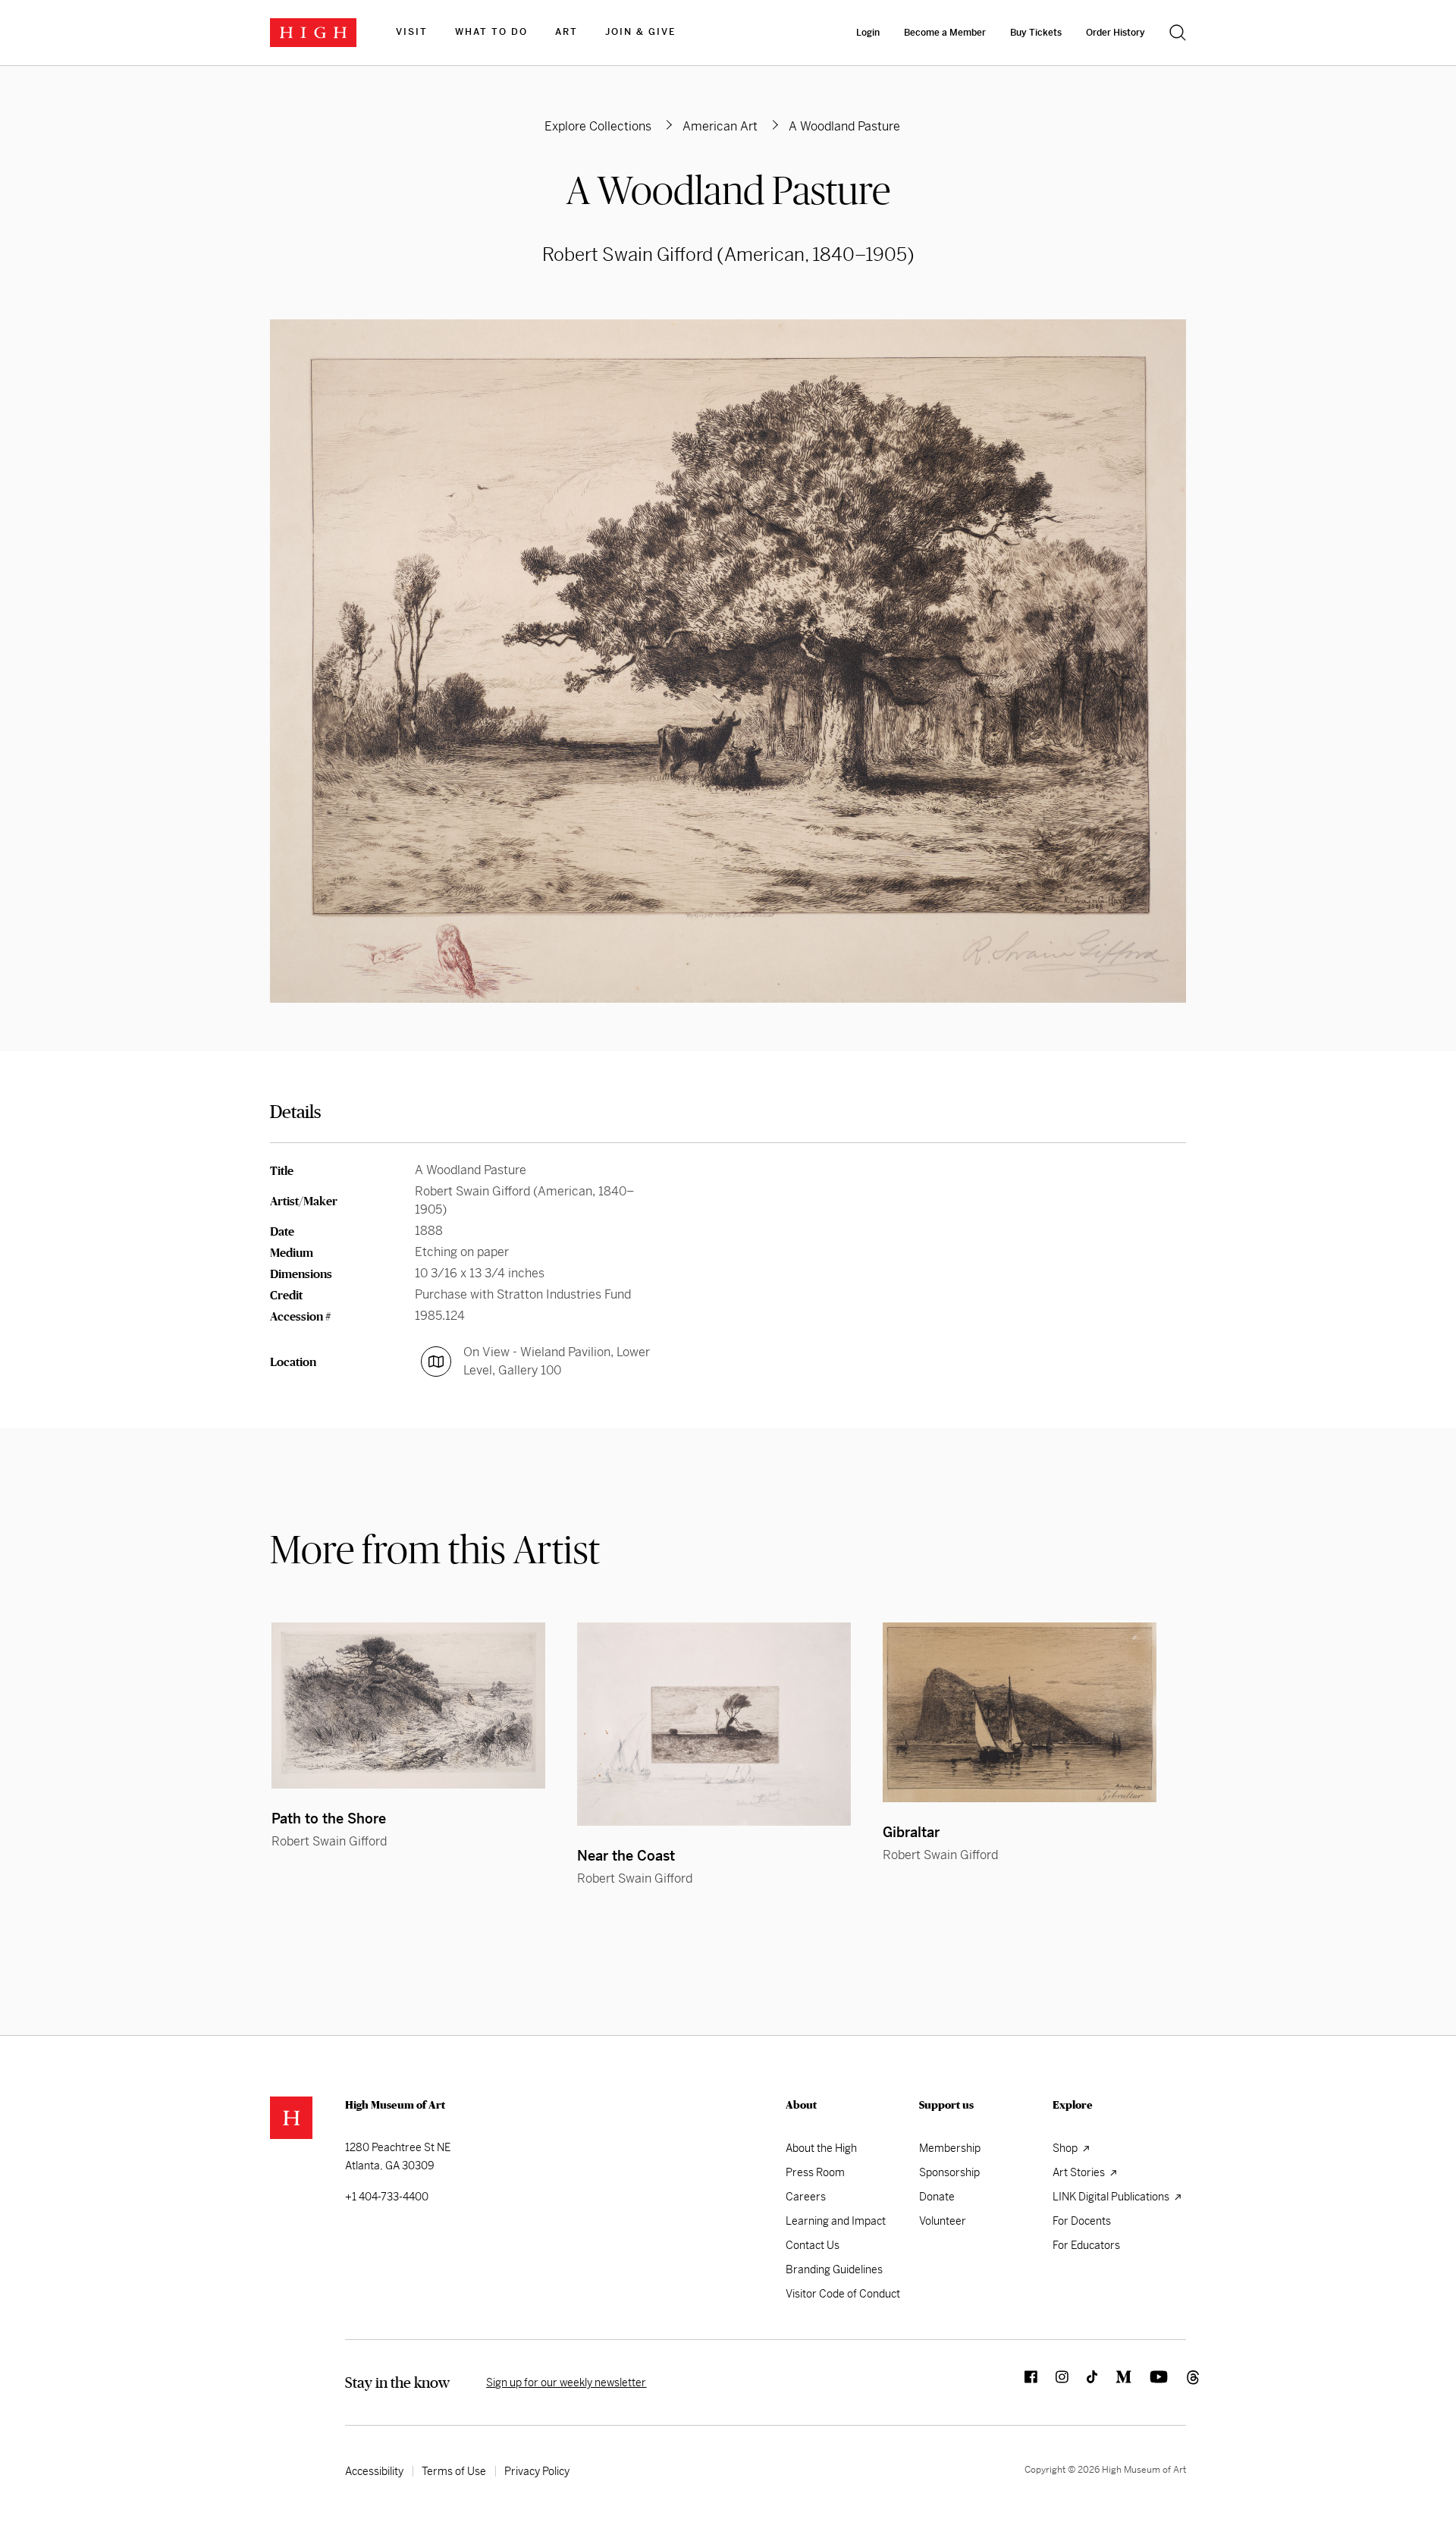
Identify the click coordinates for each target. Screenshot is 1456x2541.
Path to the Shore (329, 1819)
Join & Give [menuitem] (640, 32)
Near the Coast (626, 1856)
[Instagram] (1053, 2382)
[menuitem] (412, 33)
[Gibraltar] (1020, 1712)
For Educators (1086, 2245)
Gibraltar (911, 1832)
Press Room (815, 2172)
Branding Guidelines (834, 2269)
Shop (1066, 2148)
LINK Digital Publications (1112, 2197)
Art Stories (1080, 2172)
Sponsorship (949, 2172)
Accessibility (374, 2471)
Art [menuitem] (566, 32)
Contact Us (813, 2245)
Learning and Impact (836, 2221)
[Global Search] (1178, 33)
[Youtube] (1150, 2382)
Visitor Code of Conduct (843, 2294)
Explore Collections (598, 126)
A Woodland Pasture (728, 190)
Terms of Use (454, 2471)
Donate (937, 2197)
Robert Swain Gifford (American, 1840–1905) (728, 255)
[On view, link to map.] (436, 1362)
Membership (950, 2148)
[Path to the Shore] (408, 1706)
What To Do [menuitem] (491, 32)
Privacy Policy (537, 2471)
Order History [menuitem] (1116, 33)
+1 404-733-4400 (387, 2197)
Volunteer (943, 2221)
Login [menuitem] (868, 33)
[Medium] (1114, 2382)
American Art (720, 126)
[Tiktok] (1083, 2382)
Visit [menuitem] (412, 32)
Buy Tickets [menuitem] (1036, 33)
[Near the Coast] (714, 1724)
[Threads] (1177, 2382)
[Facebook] (1022, 2382)
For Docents (1082, 2221)
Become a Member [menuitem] (945, 33)
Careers (806, 2197)
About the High (821, 2148)
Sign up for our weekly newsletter (566, 2382)
